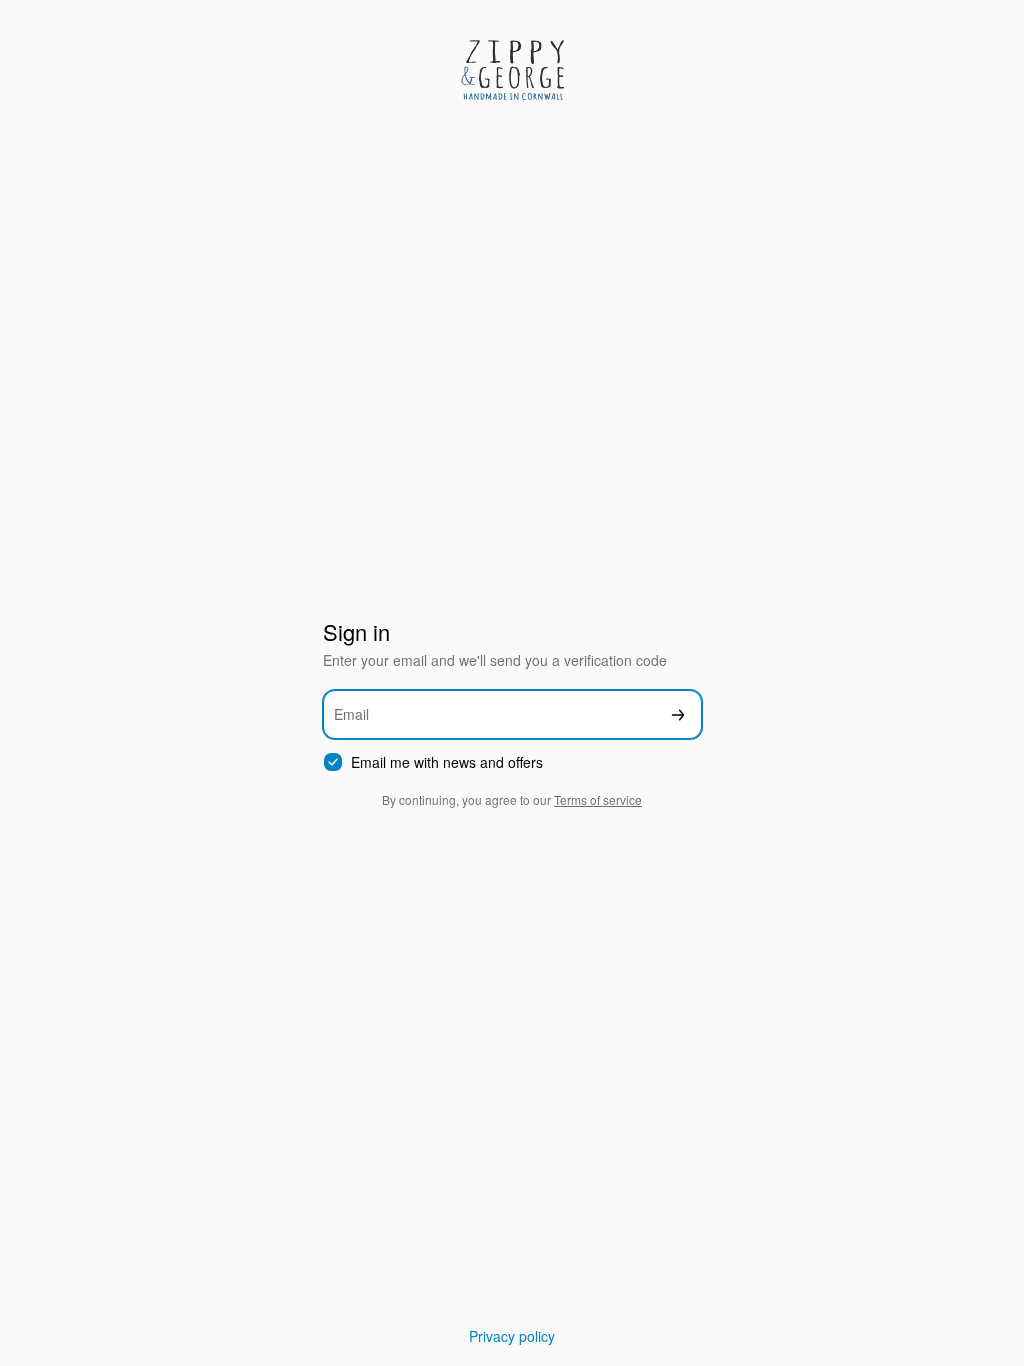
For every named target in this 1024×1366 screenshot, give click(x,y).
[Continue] (678, 714)
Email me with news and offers (447, 762)
